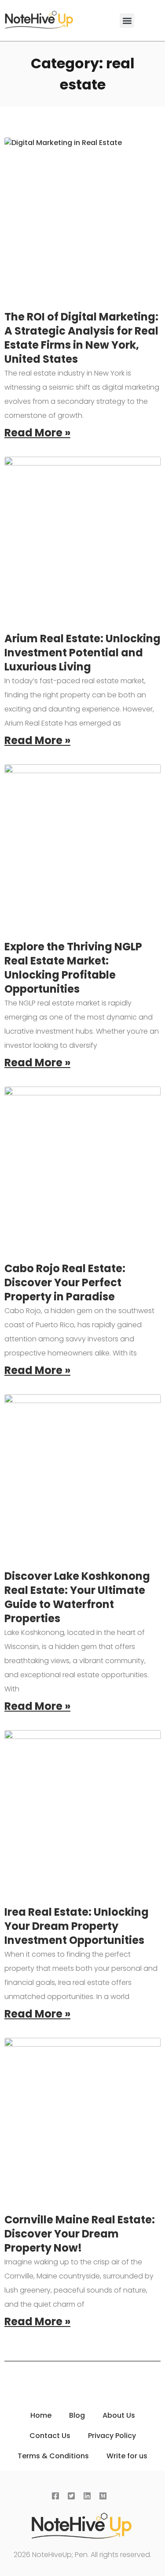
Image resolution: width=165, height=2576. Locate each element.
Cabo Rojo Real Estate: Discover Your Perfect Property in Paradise (65, 1282)
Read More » (37, 433)
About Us (119, 2415)
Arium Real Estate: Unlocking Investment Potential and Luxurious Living (82, 653)
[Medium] (105, 2497)
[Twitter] (73, 2497)
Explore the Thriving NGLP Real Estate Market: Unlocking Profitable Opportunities (73, 968)
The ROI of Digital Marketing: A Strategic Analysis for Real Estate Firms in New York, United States (81, 338)
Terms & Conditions (53, 2456)
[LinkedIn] (89, 2497)
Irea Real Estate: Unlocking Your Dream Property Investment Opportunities (77, 1926)
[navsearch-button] (154, 18)
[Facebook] (57, 2497)
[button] (127, 20)
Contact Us (50, 2436)
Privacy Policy (112, 2436)
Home (41, 2415)
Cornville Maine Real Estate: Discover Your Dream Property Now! (80, 2234)
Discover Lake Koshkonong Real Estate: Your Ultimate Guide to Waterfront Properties (77, 1597)
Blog (77, 2415)
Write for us (127, 2456)
